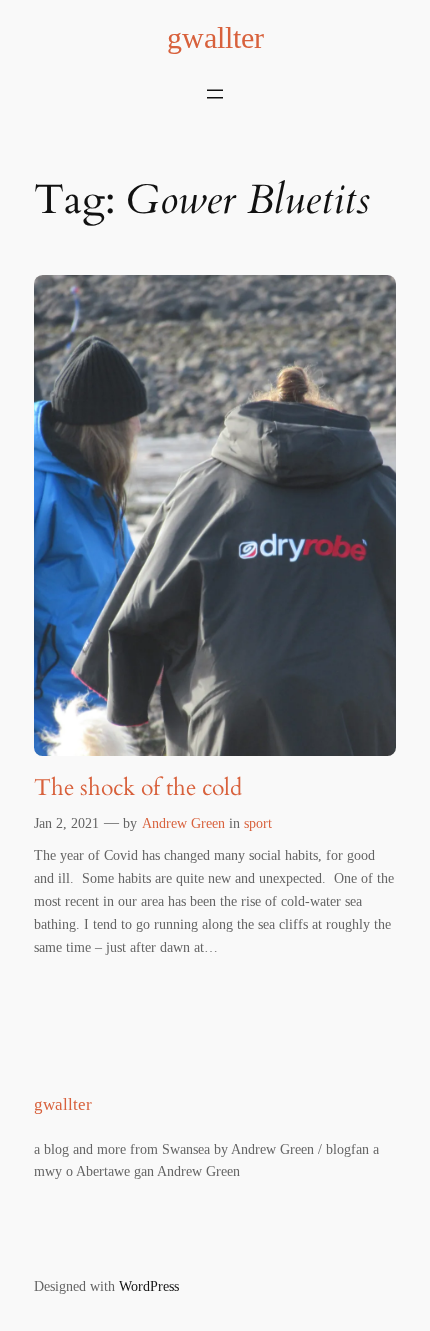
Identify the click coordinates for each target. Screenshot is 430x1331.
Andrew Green (183, 823)
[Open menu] (215, 94)
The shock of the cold (138, 788)
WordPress (149, 1286)
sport (258, 823)
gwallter (215, 38)
